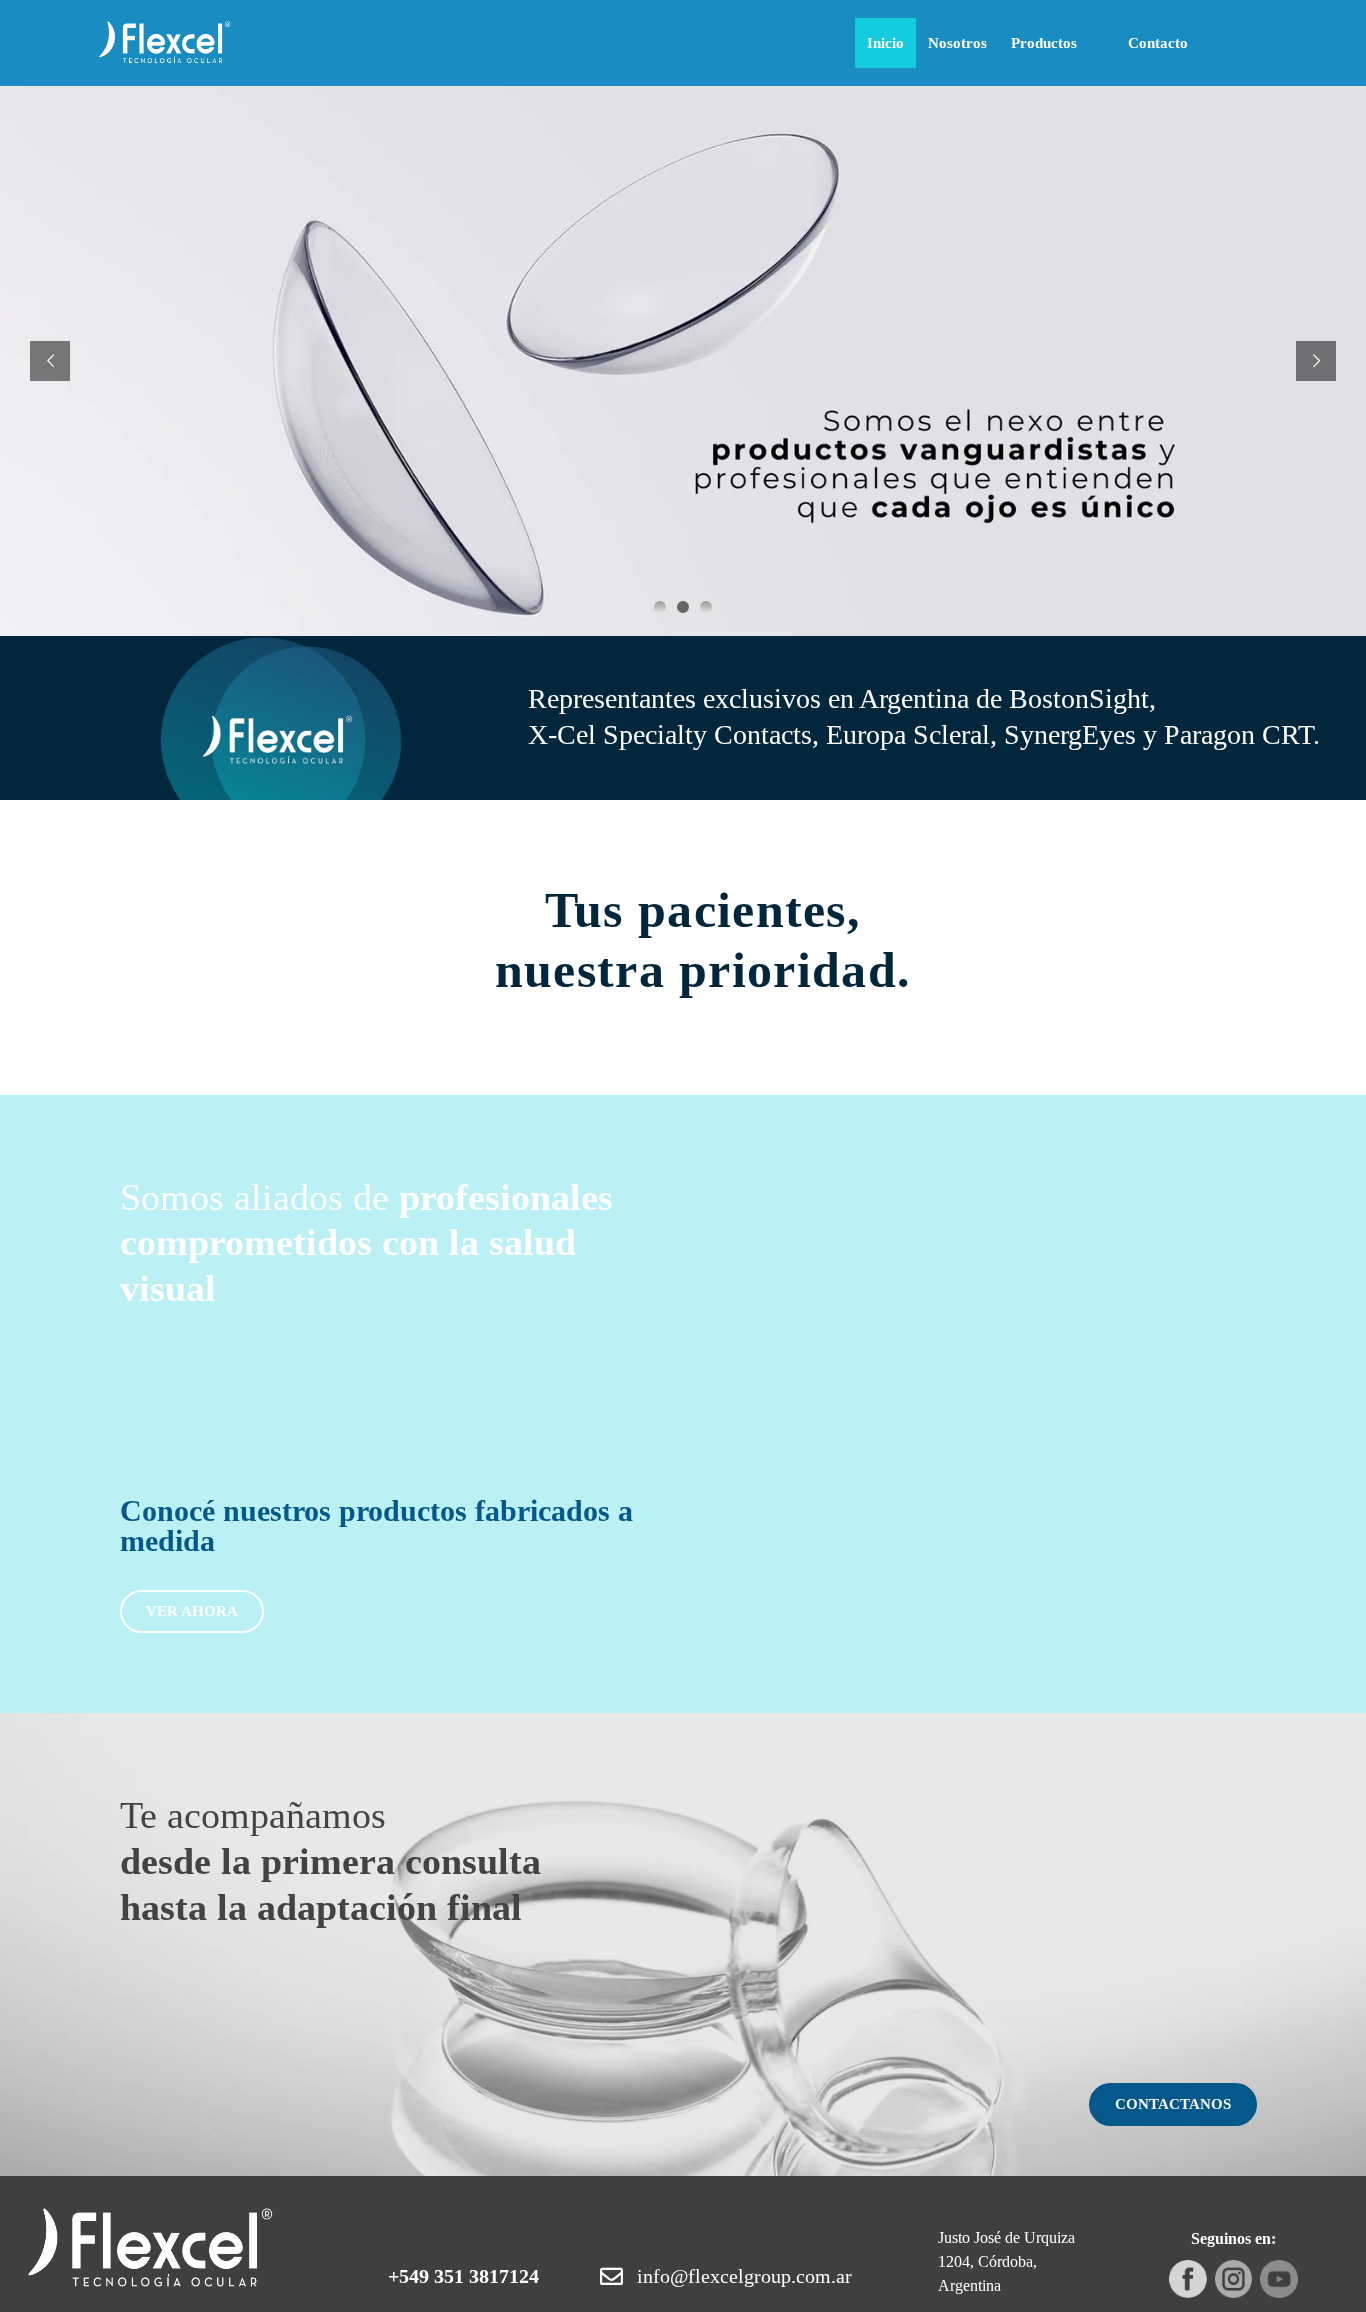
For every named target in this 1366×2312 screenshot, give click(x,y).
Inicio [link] (885, 43)
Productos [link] (1044, 43)
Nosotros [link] (957, 43)
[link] (164, 43)
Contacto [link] (1158, 43)
